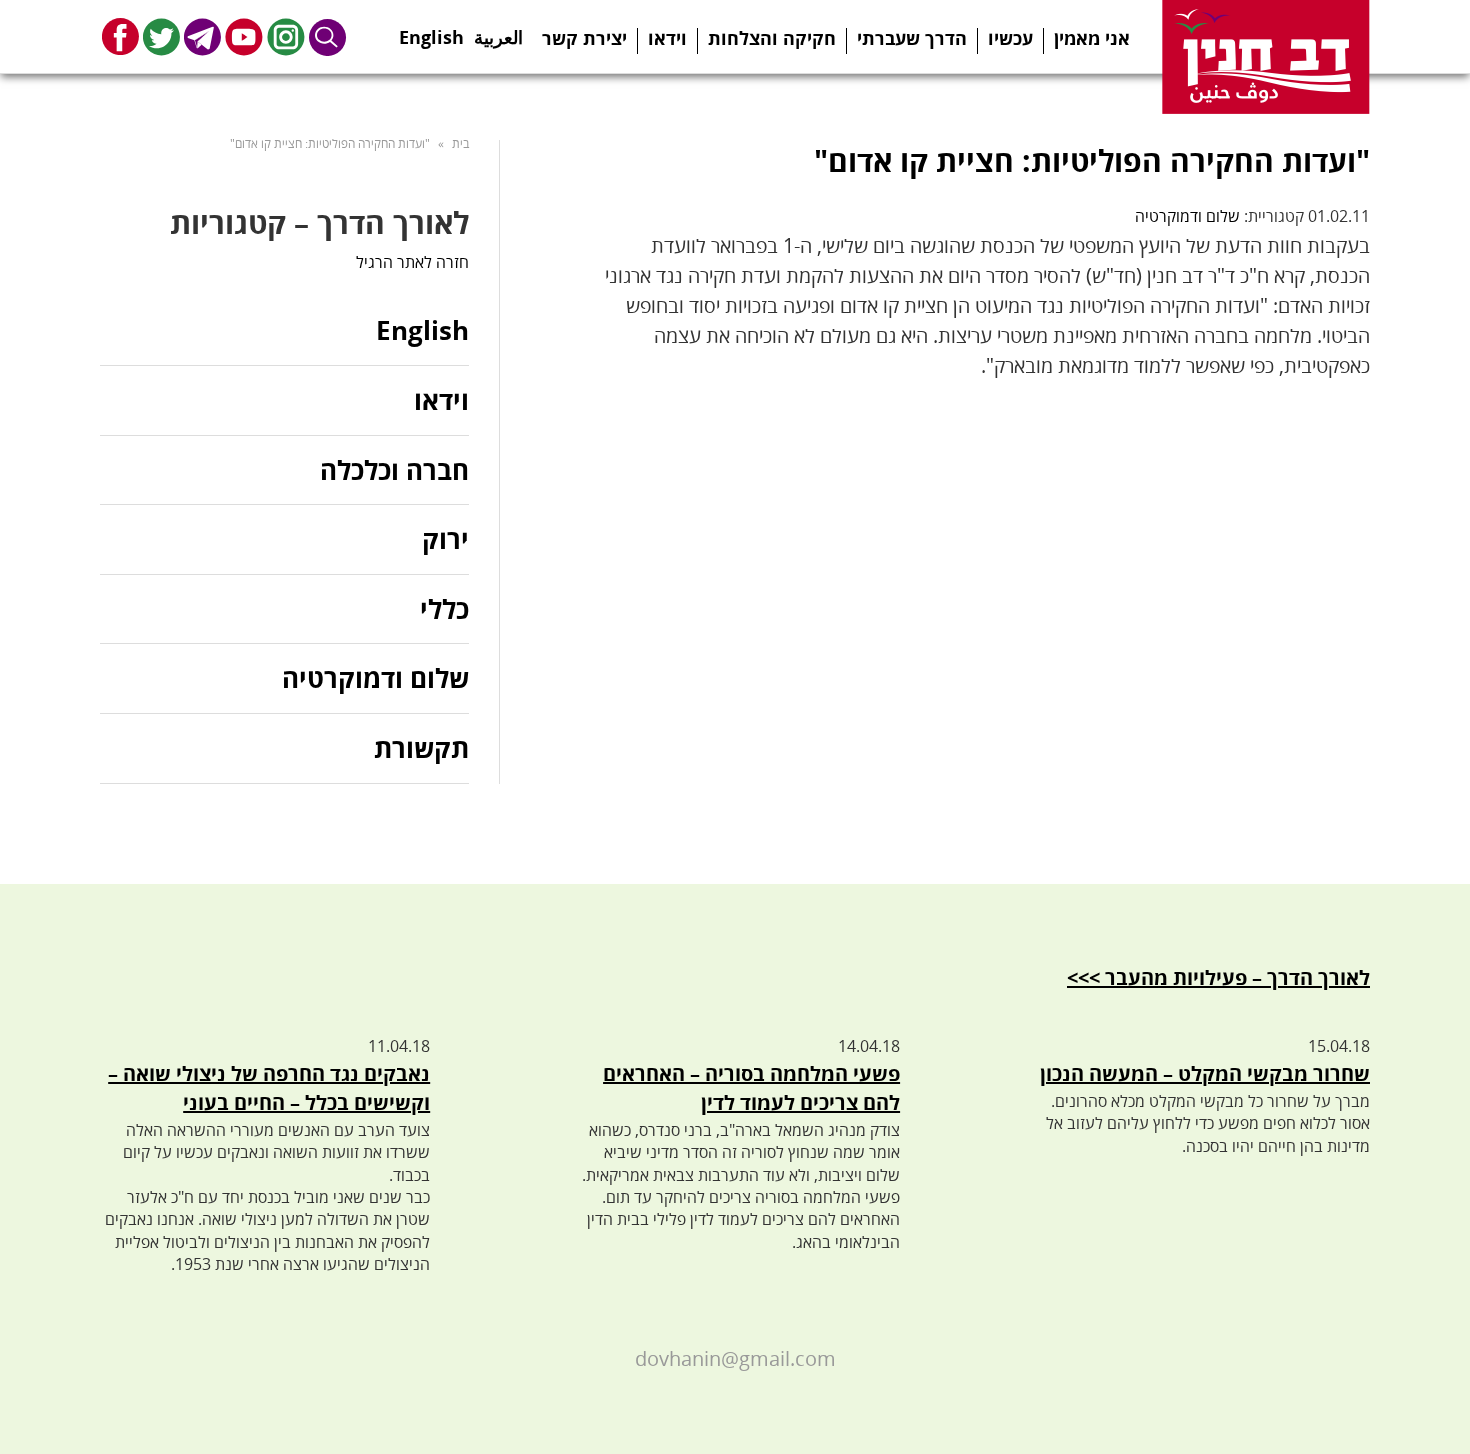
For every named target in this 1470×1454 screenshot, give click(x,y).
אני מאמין (1092, 38)
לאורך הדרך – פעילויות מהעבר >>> (1218, 977)
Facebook (120, 36)
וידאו (667, 38)
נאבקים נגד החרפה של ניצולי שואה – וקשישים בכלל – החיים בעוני (269, 1088)
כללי (444, 609)
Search (328, 36)
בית (460, 143)
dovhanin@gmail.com (735, 1358)
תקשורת (421, 748)
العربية (498, 31)
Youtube (244, 36)
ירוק (445, 539)
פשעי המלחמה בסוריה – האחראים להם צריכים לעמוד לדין (751, 1088)
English (431, 31)
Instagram (286, 36)
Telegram (202, 36)
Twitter (161, 36)
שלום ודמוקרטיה (1187, 216)
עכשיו (1010, 38)
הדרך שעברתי (912, 38)
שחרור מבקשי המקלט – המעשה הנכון (1205, 1073)
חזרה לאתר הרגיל (412, 262)
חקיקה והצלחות (772, 38)
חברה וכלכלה (394, 470)
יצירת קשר (584, 38)
